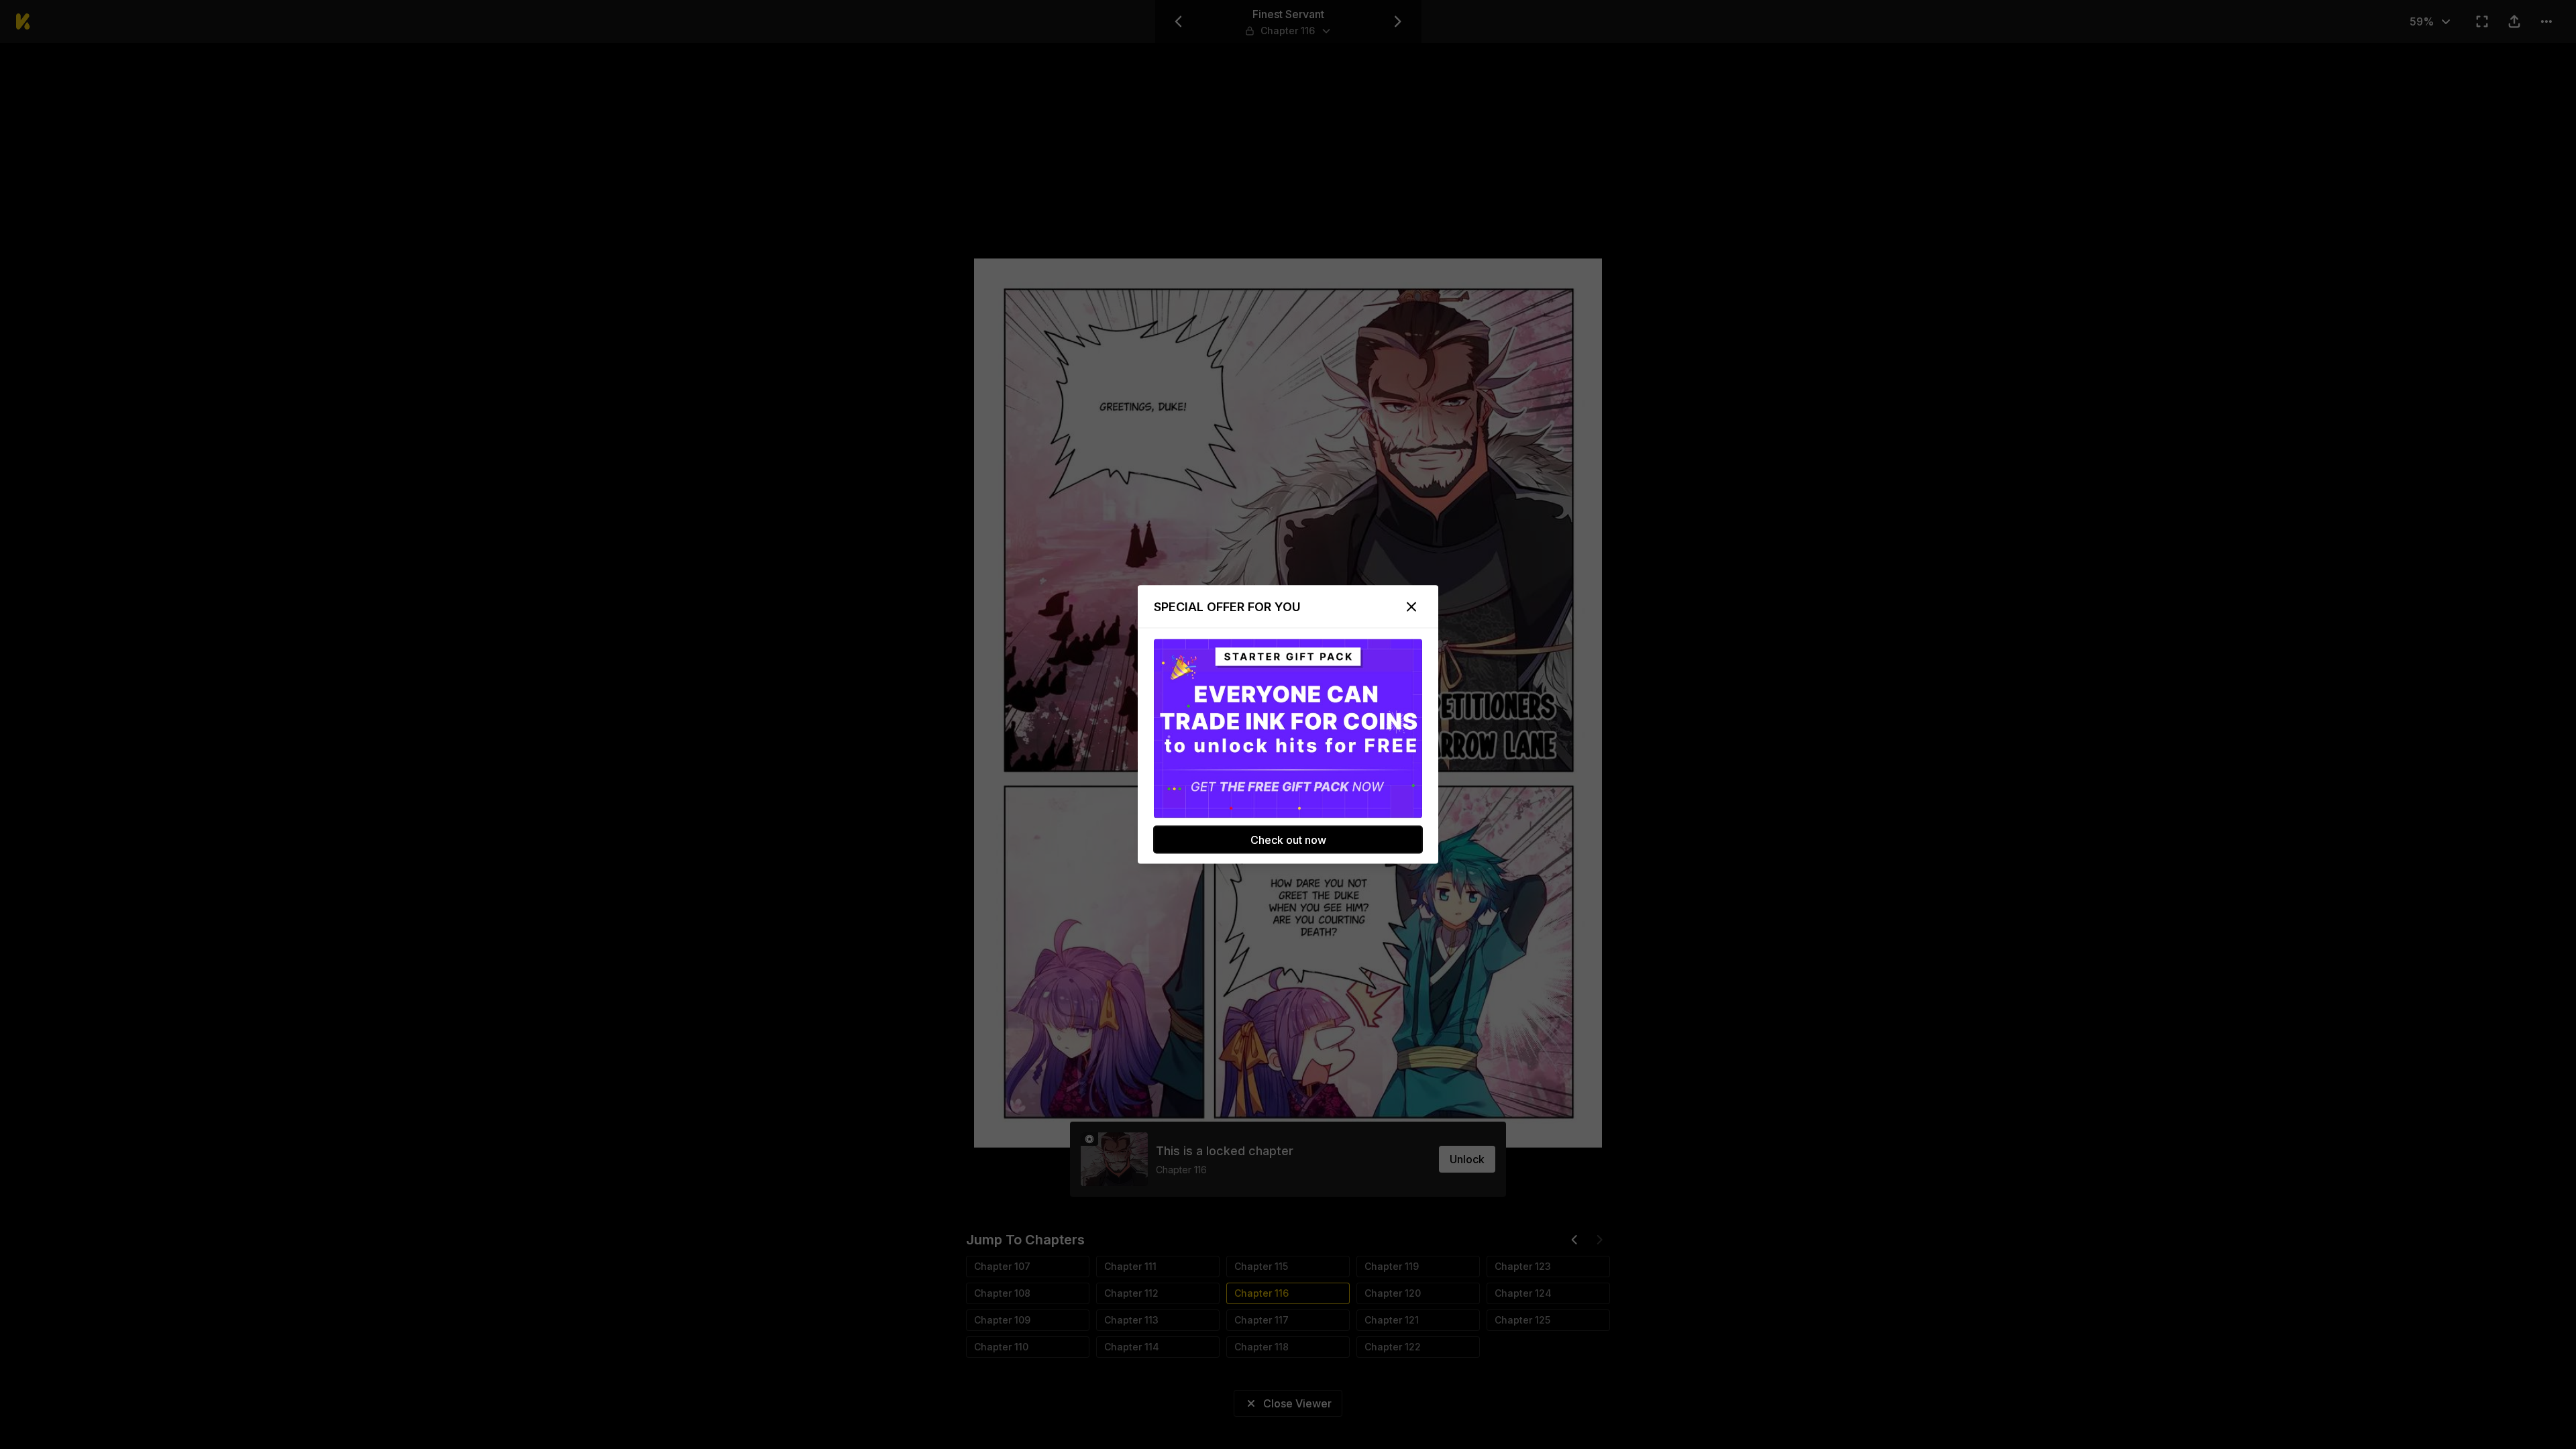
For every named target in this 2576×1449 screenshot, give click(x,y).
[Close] (1411, 607)
